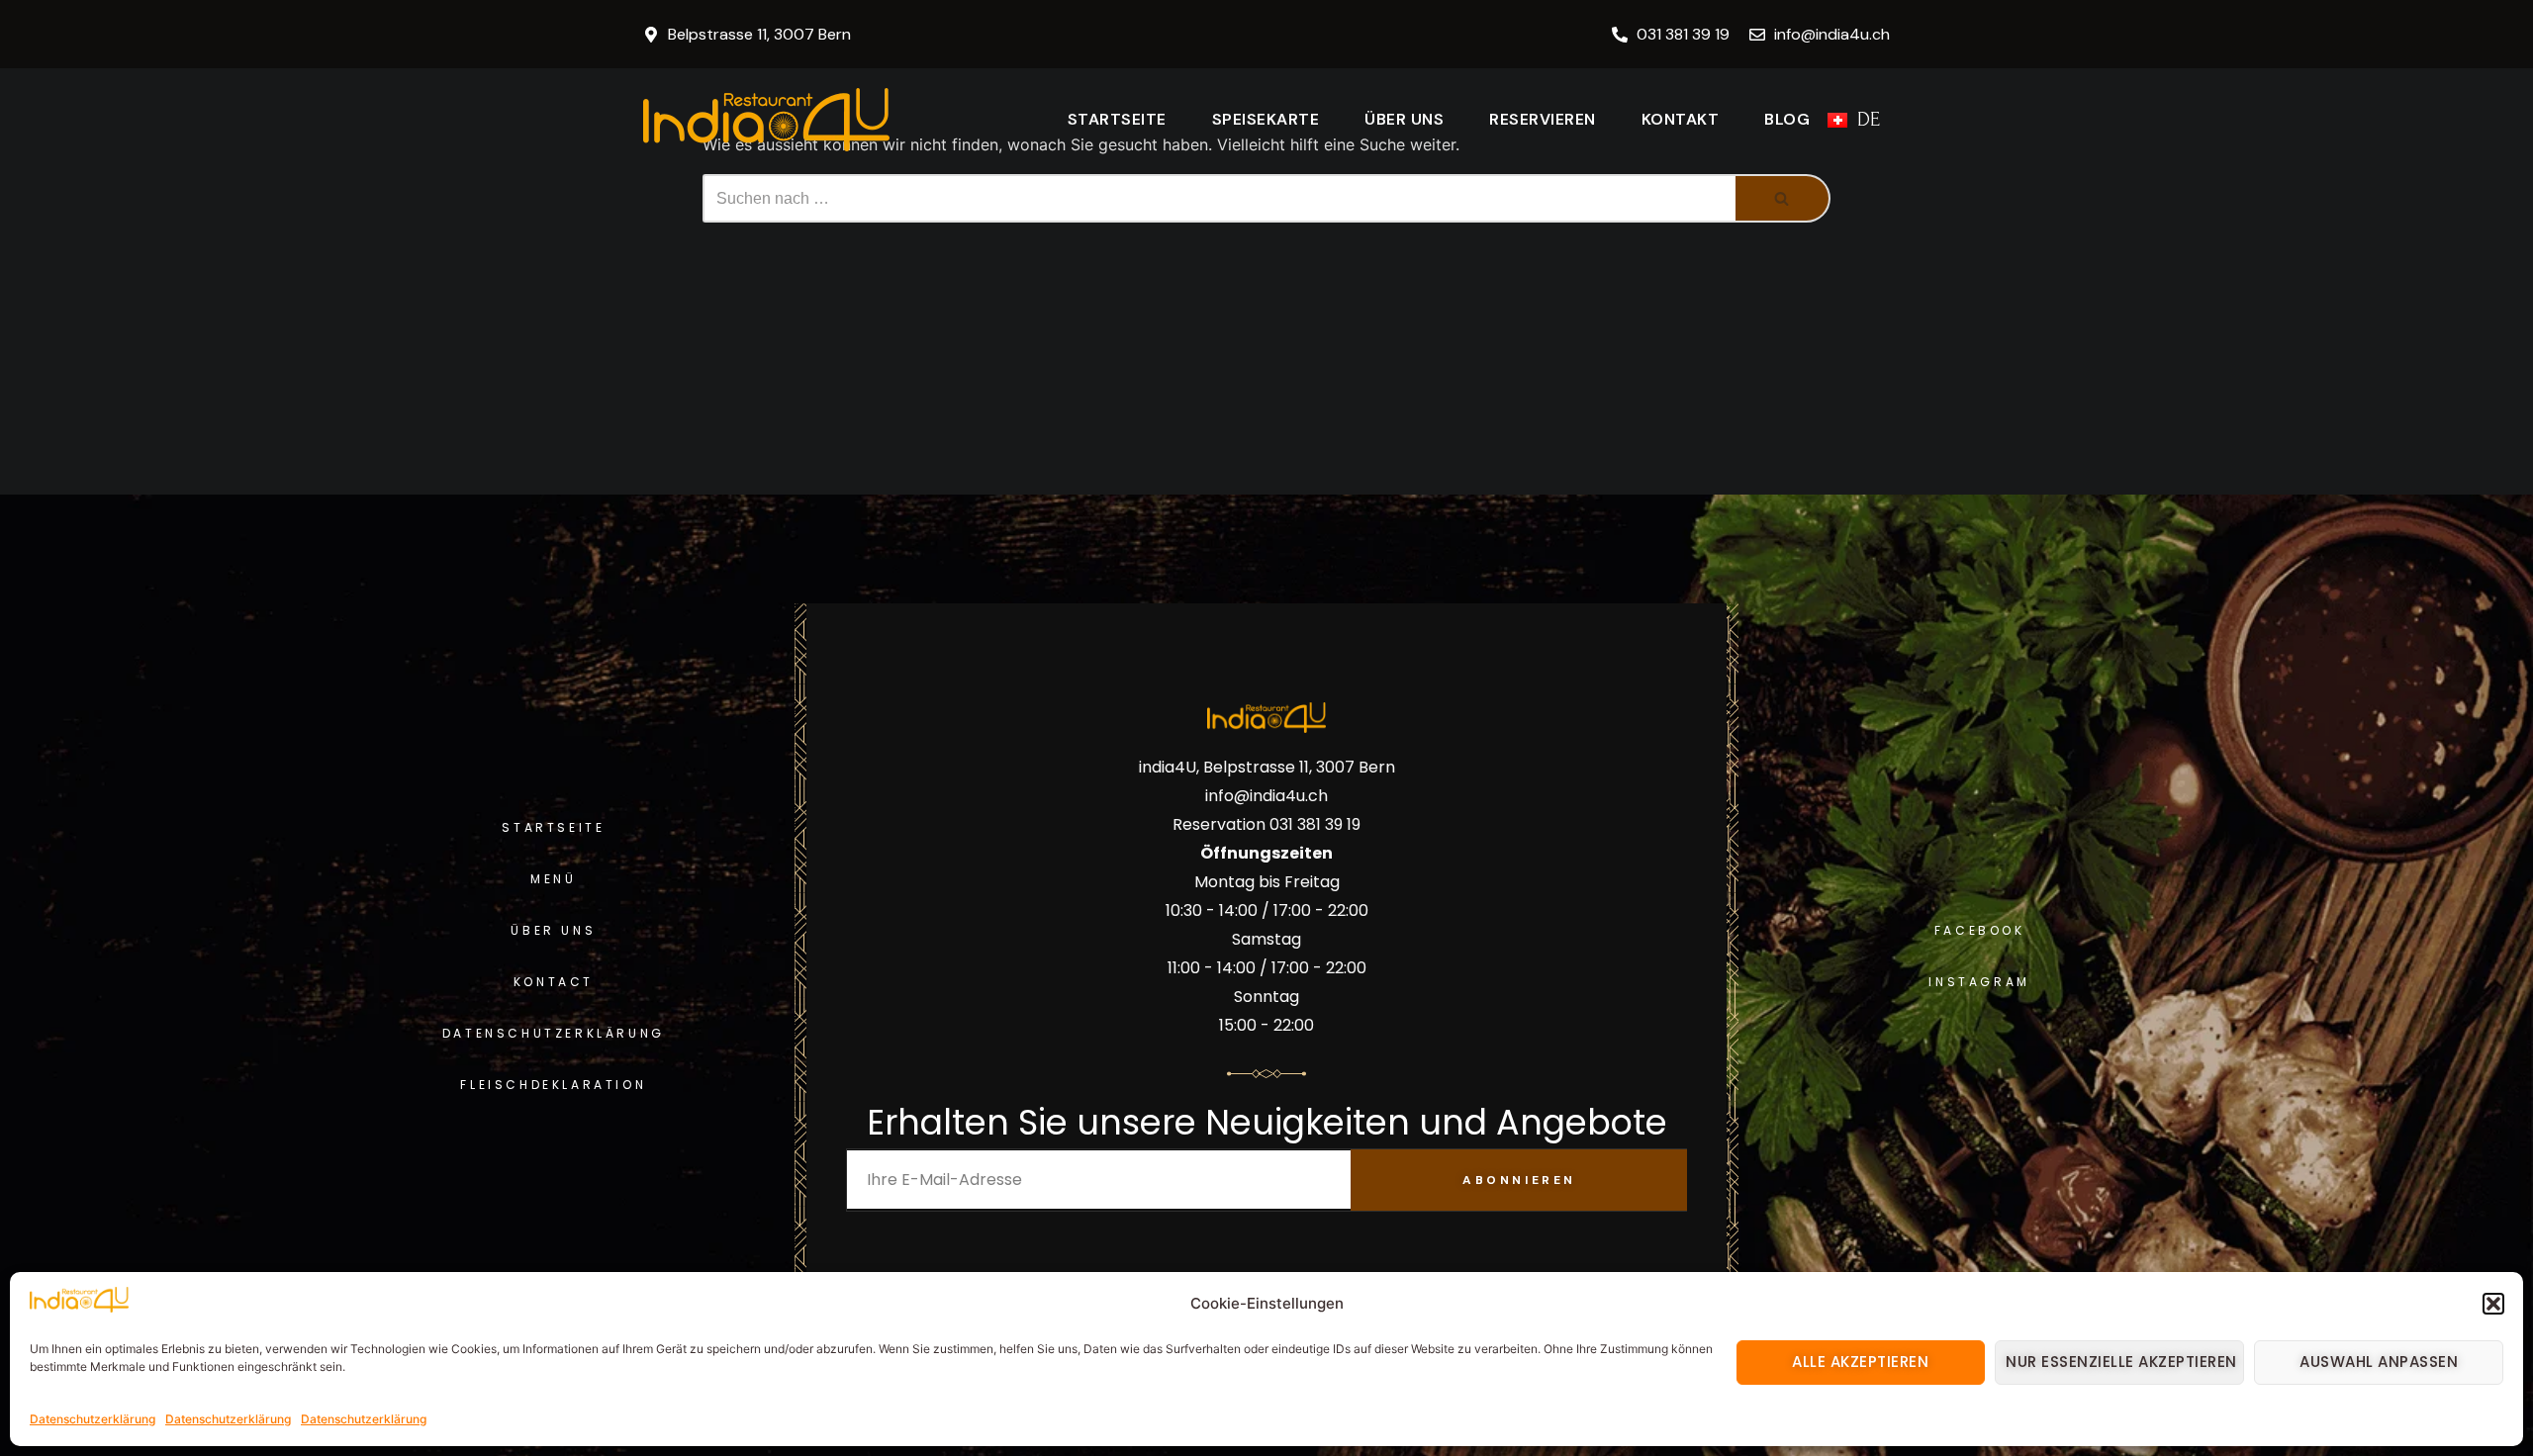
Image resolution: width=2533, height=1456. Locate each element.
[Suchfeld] (1783, 198)
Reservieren (1543, 119)
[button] (2493, 1304)
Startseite (1117, 119)
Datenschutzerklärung (93, 1419)
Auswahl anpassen (2379, 1362)
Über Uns (1404, 119)
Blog (1787, 119)
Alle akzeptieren (1860, 1362)
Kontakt (1681, 119)
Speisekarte (1266, 119)
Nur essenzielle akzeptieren (2121, 1362)
